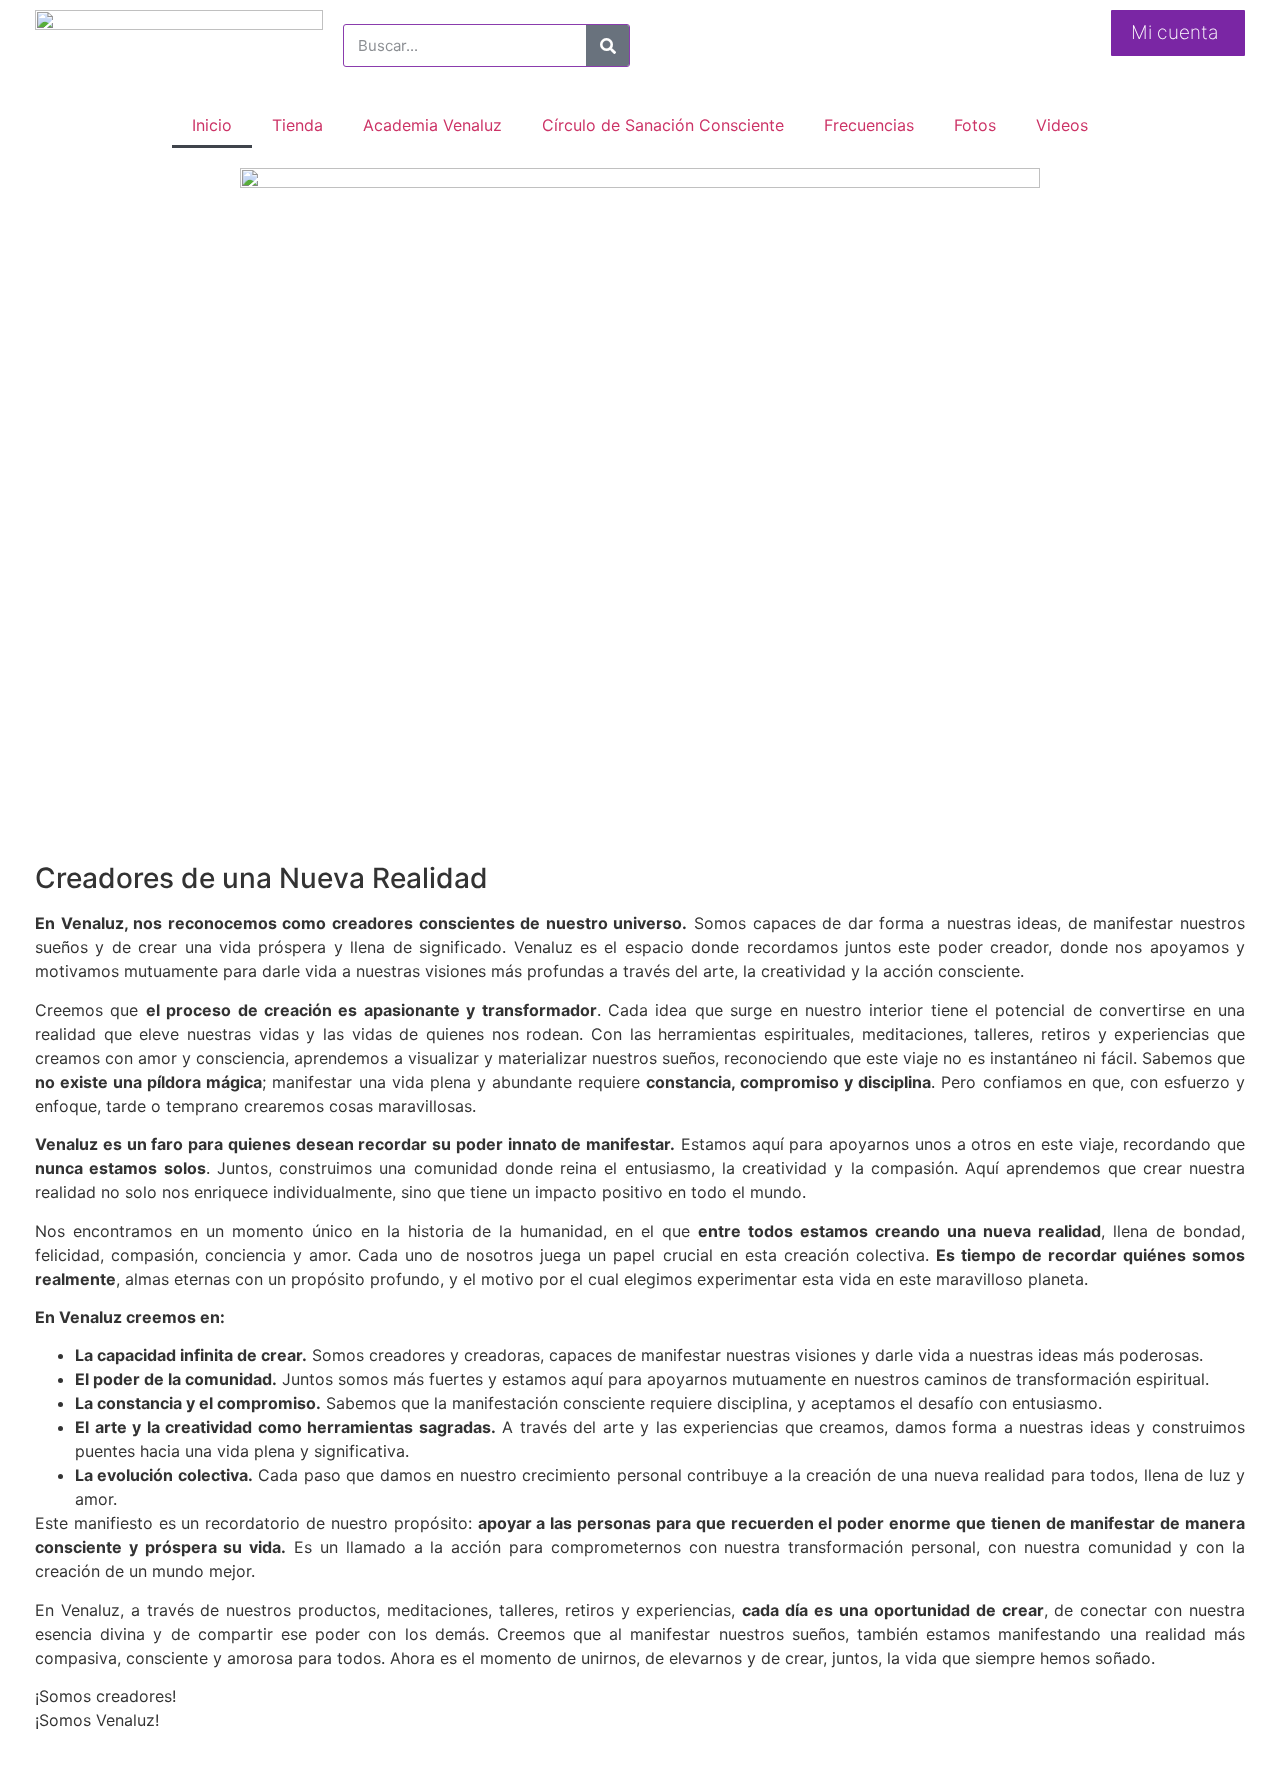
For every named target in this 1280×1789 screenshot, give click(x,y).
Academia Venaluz (432, 125)
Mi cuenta (1174, 32)
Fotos (975, 125)
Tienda (297, 125)
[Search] (607, 45)
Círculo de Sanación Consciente (663, 125)
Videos (1062, 125)
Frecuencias (869, 125)
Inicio (212, 125)
